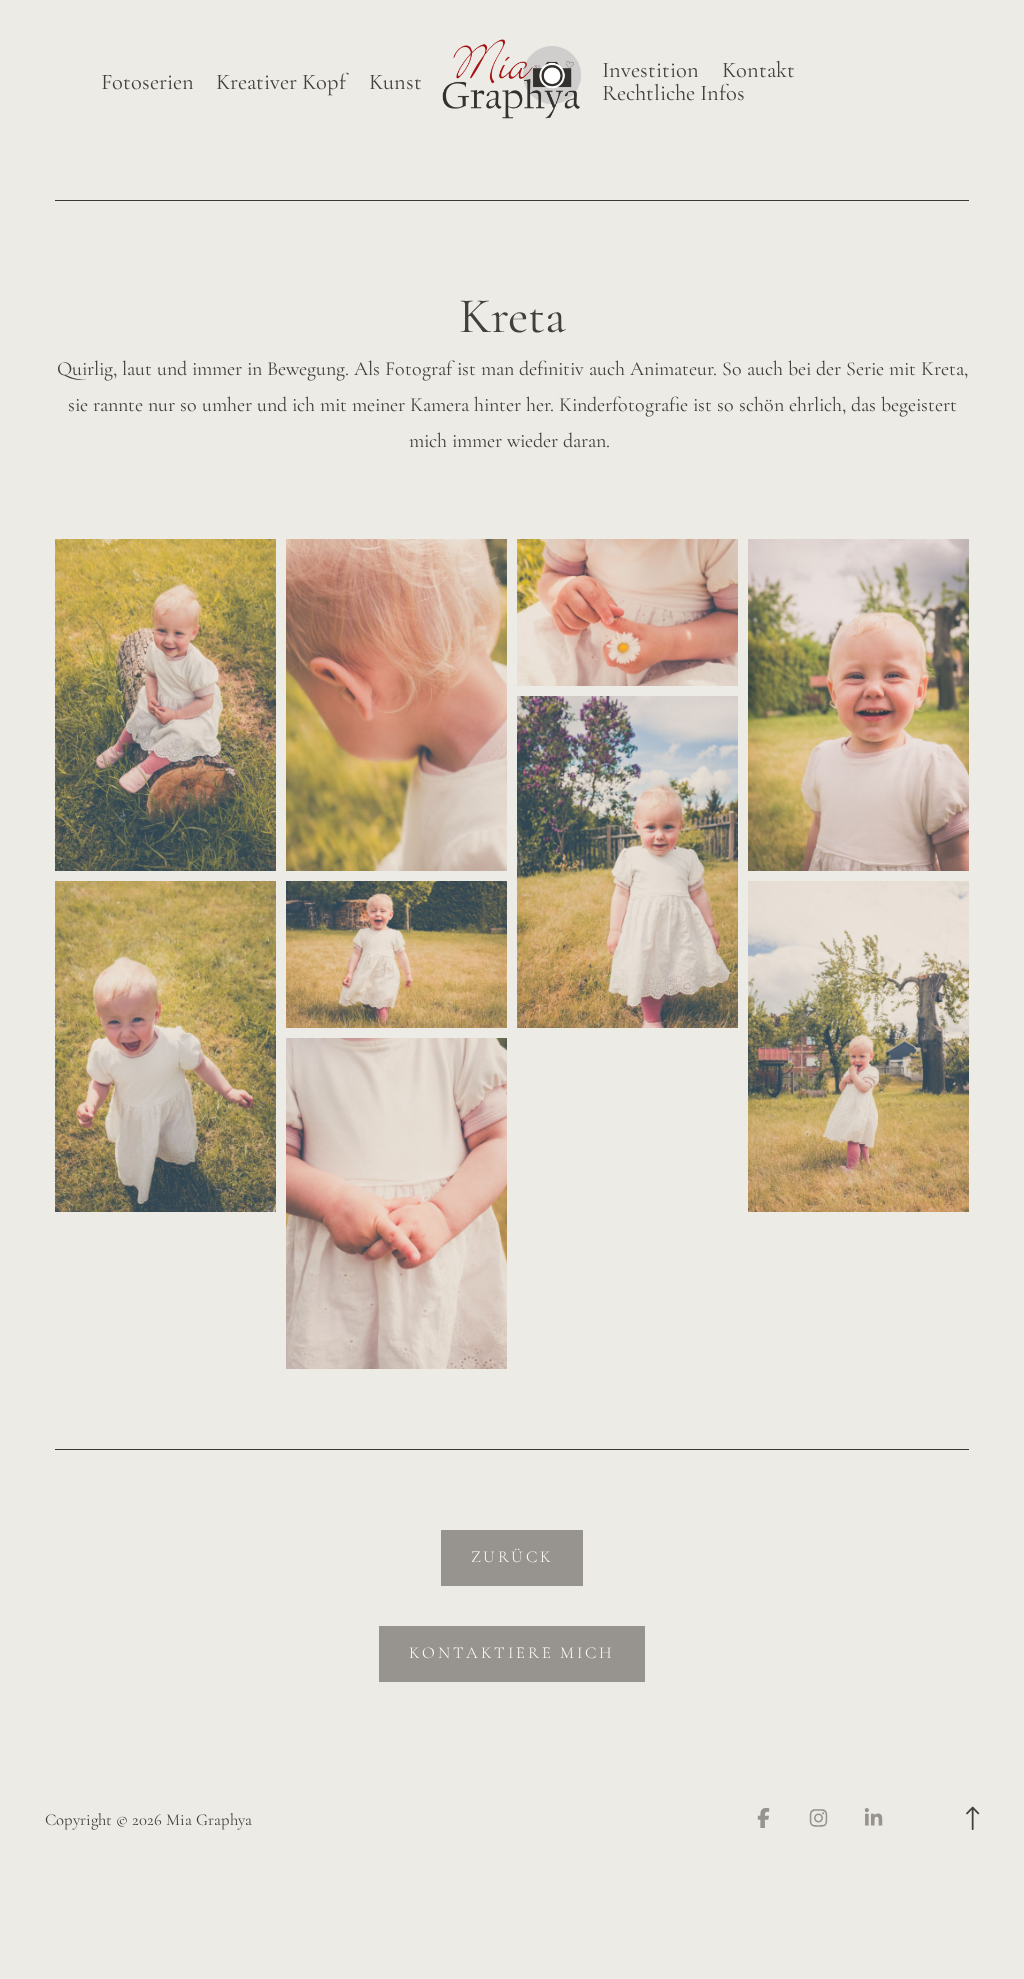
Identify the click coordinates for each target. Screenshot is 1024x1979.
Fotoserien (147, 82)
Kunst (395, 82)
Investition (650, 70)
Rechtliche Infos (673, 93)
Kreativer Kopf (281, 82)
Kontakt (758, 70)
